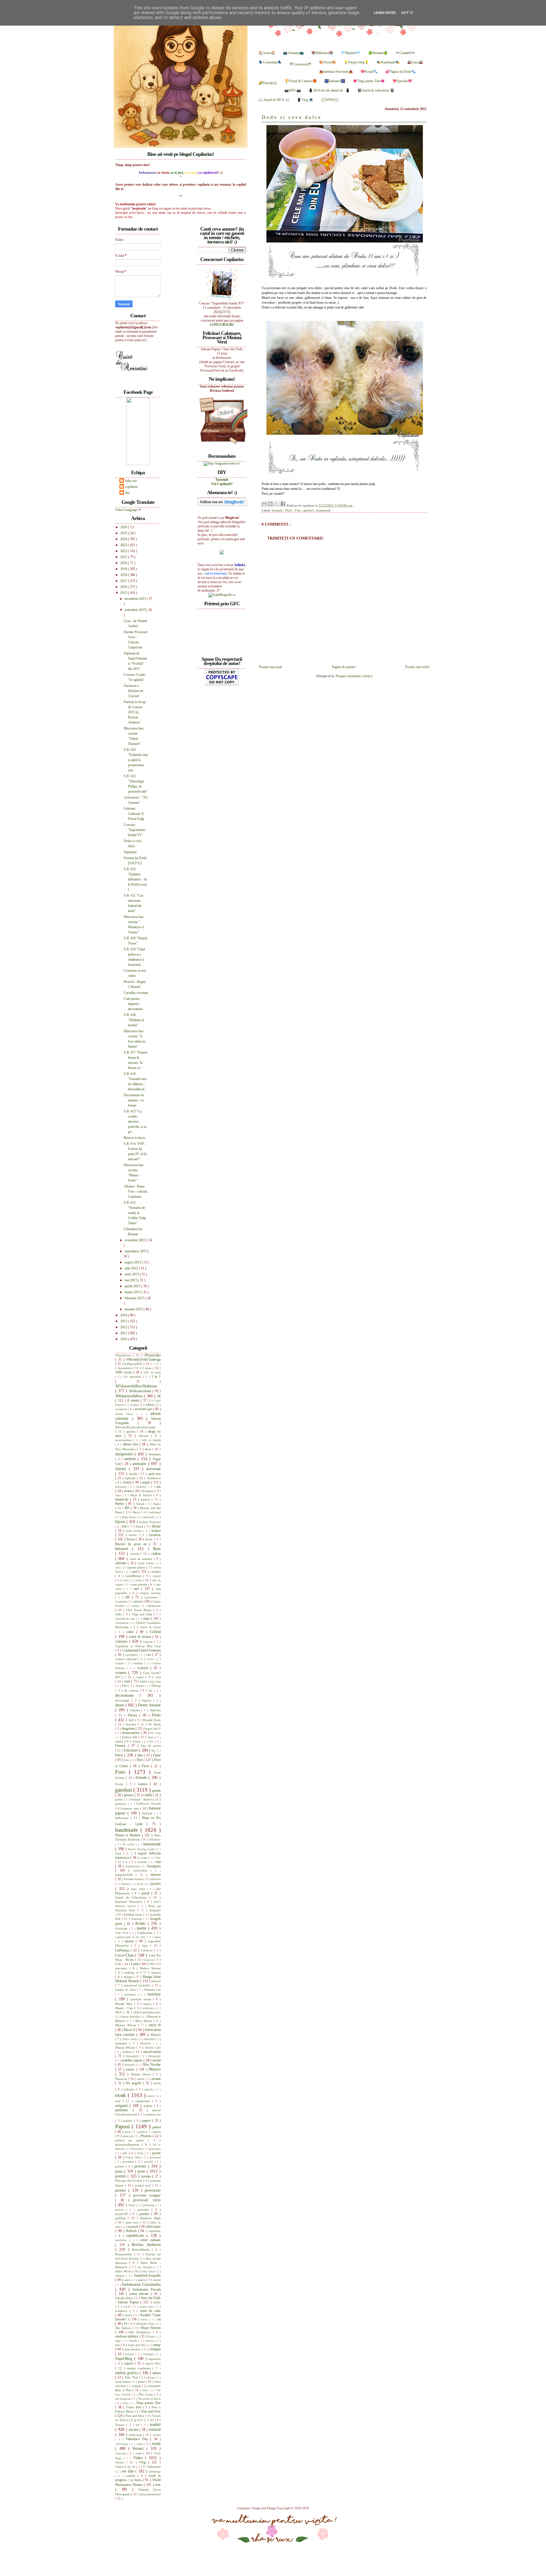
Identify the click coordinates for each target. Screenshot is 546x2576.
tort (138, 2425)
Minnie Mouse (126, 2047)
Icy (159, 1858)
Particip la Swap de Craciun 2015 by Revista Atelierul (135, 712)
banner (146, 1499)
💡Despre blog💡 (356, 62)
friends (142, 1777)
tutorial (155, 2429)
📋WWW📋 (330, 100)
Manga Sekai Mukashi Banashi (138, 1979)
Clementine (122, 1623)
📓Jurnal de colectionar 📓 (376, 90)
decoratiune (127, 1695)
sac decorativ (146, 2267)
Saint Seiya (148, 2271)
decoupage (123, 1700)
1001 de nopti (152, 1372)
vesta (139, 2453)
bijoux (121, 1522)
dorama (132, 1724)
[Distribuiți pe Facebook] (283, 504)
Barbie (120, 1504)
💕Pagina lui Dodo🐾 (401, 72)
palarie (149, 2106)
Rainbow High (150, 2218)
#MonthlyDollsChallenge (144, 1360)
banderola (123, 1499)
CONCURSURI (222, 325)
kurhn (142, 1928)
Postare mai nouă (270, 667)
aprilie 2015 (133, 1286)
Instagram (154, 1866)
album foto (131, 1444)
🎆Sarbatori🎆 (335, 81)
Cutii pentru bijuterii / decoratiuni (133, 1004)
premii (121, 2176)
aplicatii (131, 1478)
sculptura (122, 2311)
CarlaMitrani (134, 1576)
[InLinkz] (222, 552)
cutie (128, 1681)
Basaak (141, 1504)
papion (129, 2121)
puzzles (145, 2214)
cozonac (120, 1663)
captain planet (136, 1567)
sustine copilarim (140, 2368)
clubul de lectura (150, 1627)
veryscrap (121, 2453)
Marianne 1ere (152, 1990)
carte (139, 1580)
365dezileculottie (141, 1391)
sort (118, 2345)
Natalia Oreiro (142, 2074)
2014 (124, 1315)
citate (147, 1618)
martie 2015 (133, 1292)
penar (128, 2132)
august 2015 (133, 1262)
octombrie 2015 (136, 1240)
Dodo (289, 510)
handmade (128, 1830)
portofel (149, 2162)
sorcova (150, 2341)
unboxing (136, 2435)
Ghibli (148, 1795)
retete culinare (151, 2240)
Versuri (139, 2448)
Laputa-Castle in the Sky (131, 1937)
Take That (132, 2377)
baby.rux (131, 481)
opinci (151, 2096)
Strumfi (130, 2354)
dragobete (129, 1729)
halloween (123, 1818)
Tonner (121, 2425)
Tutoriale (222, 480)
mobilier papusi (133, 2060)
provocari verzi (147, 2200)
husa (119, 1853)
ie (127, 1862)
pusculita (144, 2210)
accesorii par (144, 1409)
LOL (119, 1964)
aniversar (153, 1469)
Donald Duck (152, 1720)
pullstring (149, 2205)
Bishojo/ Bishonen (150, 1522)
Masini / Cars (125, 2008)
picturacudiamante (128, 2144)
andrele (131, 1459)
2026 (124, 527)
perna (157, 2132)
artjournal (121, 1487)
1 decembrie (124, 1368)
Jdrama (126, 1884)
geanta (156, 1790)
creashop (139, 1663)
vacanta (157, 2435)
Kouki (141, 1923)
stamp (157, 2345)
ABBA (150, 1405)
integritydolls (125, 1875)
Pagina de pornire (344, 667)
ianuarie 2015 (134, 1309)
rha (127, 493)
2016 (124, 587)
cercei (138, 1601)
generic (129, 1795)
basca (157, 1504)
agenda (132, 1431)
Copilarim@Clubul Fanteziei (142, 1650)
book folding (135, 1531)
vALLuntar (122, 2444)
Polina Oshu (134, 2157)
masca (148, 2004)
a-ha (135, 1405)
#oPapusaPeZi (134, 1364)
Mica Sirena (144, 2021)
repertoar (155, 2231)
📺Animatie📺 (293, 53)
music (131, 2069)
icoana (145, 1858)
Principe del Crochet (129, 2181)
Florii (146, 1766)
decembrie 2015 (136, 599)
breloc (134, 1535)
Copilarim (244, 2508)
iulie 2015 (132, 1268)
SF (126, 2324)
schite (157, 2302)
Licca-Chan (125, 1955)
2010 (124, 1339)
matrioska (149, 2008)
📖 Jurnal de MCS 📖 (274, 100)
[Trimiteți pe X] (277, 504)
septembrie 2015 (136, 1251)
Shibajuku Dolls (145, 2324)
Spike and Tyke (137, 2345)
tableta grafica (127, 2373)
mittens (128, 2052)
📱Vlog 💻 (305, 100)
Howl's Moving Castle (142, 1849)
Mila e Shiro (130, 2039)
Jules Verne (139, 1889)
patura (157, 2127)
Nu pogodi (134, 2083)
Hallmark (148, 1813)
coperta (148, 1642)
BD (128, 1508)
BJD (125, 1526)
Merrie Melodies (131, 2017)
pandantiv (124, 2110)
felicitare (131, 1750)
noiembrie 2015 (136, 610)
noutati (156, 2079)
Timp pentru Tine (148, 2403)
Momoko (130, 2065)
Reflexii (132, 2231)
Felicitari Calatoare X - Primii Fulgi (135, 814)
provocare (153, 2190)
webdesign (155, 2472)
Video (139, 2458)
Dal (125, 1686)
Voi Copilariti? (222, 484)
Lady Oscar (123, 1933)
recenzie (133, 2227)
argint (147, 1482)
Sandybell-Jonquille (147, 2275)
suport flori (153, 2363)
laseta (158, 1937)
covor (151, 1659)
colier (131, 1632)
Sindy (152, 2336)
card (135, 1572)
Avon (119, 1495)
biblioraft (149, 1517)
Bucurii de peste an (132, 1544)
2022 (124, 551)
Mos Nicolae (152, 2065)
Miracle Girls (153, 2048)
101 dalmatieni (133, 1377)
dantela (140, 1686)
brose (150, 1539)
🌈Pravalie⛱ (268, 83)
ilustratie (143, 1862)
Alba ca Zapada (151, 1440)
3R (159, 1396)
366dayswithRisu (130, 1396)
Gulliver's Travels (149, 1804)
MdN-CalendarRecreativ (147, 2012)
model (157, 2060)
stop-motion (133, 2349)
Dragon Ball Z (152, 1729)
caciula (135, 1554)
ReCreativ (154, 2227)
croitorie (144, 1668)
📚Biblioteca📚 (322, 53)
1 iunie (147, 1368)
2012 (124, 1327)
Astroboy (142, 1487)
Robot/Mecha (142, 2250)
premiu (147, 2176)
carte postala (140, 1584)
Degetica (147, 1701)
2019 (124, 569)
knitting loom (134, 1914)
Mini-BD (150, 2039)
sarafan (157, 2280)
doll (132, 1720)
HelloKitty (155, 1840)
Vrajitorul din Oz (126, 2467)
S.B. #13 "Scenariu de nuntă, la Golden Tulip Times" (135, 1213)
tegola (137, 2386)
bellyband (155, 1512)
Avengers (148, 1491)
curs (158, 1677)
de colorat (132, 1690)
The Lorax (146, 2394)
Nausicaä (122, 2079)
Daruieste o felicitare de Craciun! (134, 691)
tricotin (134, 2430)
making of (132, 1972)
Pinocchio (137, 2149)
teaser (142, 2382)
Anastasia (155, 1454)
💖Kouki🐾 (369, 72)
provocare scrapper (147, 2195)
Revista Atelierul (146, 2245)
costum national (127, 1659)
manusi (156, 1981)
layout (130, 1941)
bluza (140, 1526)
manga (129, 1977)
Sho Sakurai (124, 2328)
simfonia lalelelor (127, 2336)
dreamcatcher (131, 1733)
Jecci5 (140, 1884)
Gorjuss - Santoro (142, 1799)
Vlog (144, 2462)
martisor (154, 1994)
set (159, 2319)
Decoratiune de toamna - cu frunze (134, 1100)
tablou (157, 2373)
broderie (155, 1535)
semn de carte (150, 2311)
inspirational (133, 1866)
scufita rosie (147, 2307)
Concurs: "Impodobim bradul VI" (134, 830)
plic (126, 2153)
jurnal (146, 1893)
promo (122, 2190)
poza (120, 2171)
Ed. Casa (155, 1733)
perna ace (128, 2136)
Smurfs (134, 2341)
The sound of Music (149, 2399)
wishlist (131, 2476)
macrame (122, 1968)
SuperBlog (125, 2359)
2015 (124, 593)
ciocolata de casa (126, 1619)
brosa (131, 1539)
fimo (127, 1760)
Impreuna (130, 852)
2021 (124, 557)
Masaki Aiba (125, 2004)
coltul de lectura (140, 1637)
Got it (407, 13)
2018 (124, 575)
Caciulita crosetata (136, 993)
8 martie (134, 1400)
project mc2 (144, 2185)
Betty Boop (129, 1517)
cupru (141, 1677)
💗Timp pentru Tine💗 (369, 81)
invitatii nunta (134, 1879)
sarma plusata (140, 2294)
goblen (120, 1799)
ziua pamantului (150, 2494)
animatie (140, 1464)
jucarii (156, 1883)
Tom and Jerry (151, 2411)
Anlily (134, 1474)
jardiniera (155, 1879)
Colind (155, 1632)
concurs (122, 1641)
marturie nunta (142, 1999)
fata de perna (151, 1746)
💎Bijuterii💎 (351, 53)
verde (156, 2444)
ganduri (309, 510)
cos (149, 1655)
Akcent (145, 1436)
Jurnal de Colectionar (132, 1897)
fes (154, 1751)
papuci (147, 2121)
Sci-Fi (128, 2307)
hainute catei (131, 1808)
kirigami (155, 1910)
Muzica (155, 2069)
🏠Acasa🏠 (267, 53)
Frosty (121, 1784)
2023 (124, 545)
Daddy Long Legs (150, 1681)
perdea (142, 2132)
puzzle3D (122, 2214)
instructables (142, 1871)
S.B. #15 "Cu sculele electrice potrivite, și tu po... (135, 1122)
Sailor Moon (124, 2271)
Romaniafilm (125, 2254)
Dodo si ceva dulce (292, 117)
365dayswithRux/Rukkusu (136, 1386)
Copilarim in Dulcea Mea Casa (138, 1646)
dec (151, 1691)
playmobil (155, 2149)
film (141, 1755)
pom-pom (155, 2157)
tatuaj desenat (123, 2382)
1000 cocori (124, 1372)
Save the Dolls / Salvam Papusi (138, 2300)
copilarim (131, 487)
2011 (124, 1333)
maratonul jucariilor (138, 1985)
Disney (134, 1715)
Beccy (137, 1512)
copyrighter (132, 1655)
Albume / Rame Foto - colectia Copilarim (135, 1191)
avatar (129, 1491)
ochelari (130, 2089)
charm (136, 1606)
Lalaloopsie (146, 1933)
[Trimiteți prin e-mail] (264, 504)
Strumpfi (149, 2354)
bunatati (278, 510)
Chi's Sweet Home (139, 1610)
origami (122, 2105)
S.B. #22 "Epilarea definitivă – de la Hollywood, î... (136, 879)
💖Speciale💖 (402, 81)
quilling (121, 2218)
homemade (323, 510)
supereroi (155, 2359)
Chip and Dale (143, 1614)
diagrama (136, 1710)
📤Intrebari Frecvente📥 (336, 72)
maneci (156, 1972)
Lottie (135, 1964)
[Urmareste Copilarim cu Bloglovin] (222, 505)
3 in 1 (156, 1377)
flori (140, 1760)
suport (129, 2363)
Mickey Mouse (127, 2025)
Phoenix (147, 2136)
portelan (129, 2161)
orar (119, 2101)
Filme (157, 1755)
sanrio (128, 2280)
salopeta (121, 2276)
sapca (142, 2280)
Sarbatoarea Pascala (147, 2289)
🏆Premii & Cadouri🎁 (301, 81)
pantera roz (153, 2114)
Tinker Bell (134, 2407)
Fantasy (122, 1746)
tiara (126, 2403)
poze (142, 2171)
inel (158, 1862)
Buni (157, 1549)
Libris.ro (147, 1950)
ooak (121, 2095)
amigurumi (125, 1454)
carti (137, 1589)
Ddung (156, 1686)
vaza (140, 2444)
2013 (124, 1321)
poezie (156, 2153)
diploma (155, 1710)
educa (151, 1737)
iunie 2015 (132, 1274)
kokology (137, 1919)
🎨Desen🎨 (328, 62)
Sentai (129, 2315)
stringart (155, 2349)
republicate (136, 2235)
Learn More (385, 13)
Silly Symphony (141, 2332)
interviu (156, 1875)
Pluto (141, 2153)
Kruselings (122, 1929)
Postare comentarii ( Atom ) (354, 676)
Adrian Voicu (126, 1414)
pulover (121, 2210)
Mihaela (155, 2035)
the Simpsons (123, 2399)
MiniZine (146, 2043)
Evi (152, 1741)
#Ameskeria (124, 1355)
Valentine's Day (138, 2439)
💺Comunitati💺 (270, 62)
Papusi (123, 2126)
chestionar (154, 1606)
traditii (155, 2424)
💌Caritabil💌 (405, 53)
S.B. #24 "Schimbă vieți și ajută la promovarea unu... (136, 760)
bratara (156, 1531)
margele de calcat (126, 1990)
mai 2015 (131, 1280)
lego (146, 1945)
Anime (122, 1469)
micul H (155, 2025)
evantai (137, 1741)
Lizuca (149, 1960)
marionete (131, 1994)
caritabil (155, 1572)
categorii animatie (150, 1593)
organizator (144, 2101)
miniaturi (122, 2043)
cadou (156, 1553)
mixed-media (152, 2052)
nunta (157, 2083)
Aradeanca (154, 1478)
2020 (124, 563)
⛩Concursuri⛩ (300, 64)
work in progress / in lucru (138, 2478)
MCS (119, 2012)
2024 (124, 539)
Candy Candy (146, 1563)
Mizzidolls (155, 2056)
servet (145, 2319)
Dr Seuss (155, 1724)
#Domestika (153, 1355)
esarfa (120, 1741)
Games (144, 1784)
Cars (126, 1580)
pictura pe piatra (132, 2140)
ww (158, 2484)
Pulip (132, 2205)
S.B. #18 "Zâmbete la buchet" (134, 1020)
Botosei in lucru (134, 1138)
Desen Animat (149, 1705)
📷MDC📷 (293, 90)
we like (129, 2471)
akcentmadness (124, 1440)
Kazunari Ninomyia (130, 1902)
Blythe (156, 1526)
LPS (152, 1964)
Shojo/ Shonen (151, 2328)
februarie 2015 (135, 1298)
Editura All (130, 1737)
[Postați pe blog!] (270, 504)
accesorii (121, 1409)
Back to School (142, 1495)
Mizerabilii (133, 2056)
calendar (121, 1563)
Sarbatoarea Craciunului (141, 2284)
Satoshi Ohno (125, 2298)
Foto (298, 510)
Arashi (128, 1482)
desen (120, 1705)
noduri (141, 2079)
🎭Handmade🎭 (388, 62)
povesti (141, 2166)
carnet (157, 1576)
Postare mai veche (417, 667)
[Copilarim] (138, 464)
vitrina (121, 2462)
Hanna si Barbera (129, 1835)
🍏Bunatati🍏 (378, 53)
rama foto (133, 2222)
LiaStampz (123, 1950)
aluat (149, 1449)
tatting (151, 2377)
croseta (122, 1673)
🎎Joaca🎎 (415, 62)
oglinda (149, 2089)
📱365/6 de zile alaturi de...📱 (329, 90)
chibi (119, 1614)
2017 (124, 581)
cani (118, 1567)
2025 (124, 533)
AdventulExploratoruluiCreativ (136, 1427)
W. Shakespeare (152, 2467)
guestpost (122, 1804)
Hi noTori (129, 1844)
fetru (120, 1755)
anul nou (155, 1474)
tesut (146, 2390)
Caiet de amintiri (142, 1559)
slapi (118, 2341)
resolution (122, 2240)
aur (159, 1487)
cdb (128, 1597)
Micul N (130, 2030)
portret (120, 2166)
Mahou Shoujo (150, 1968)
